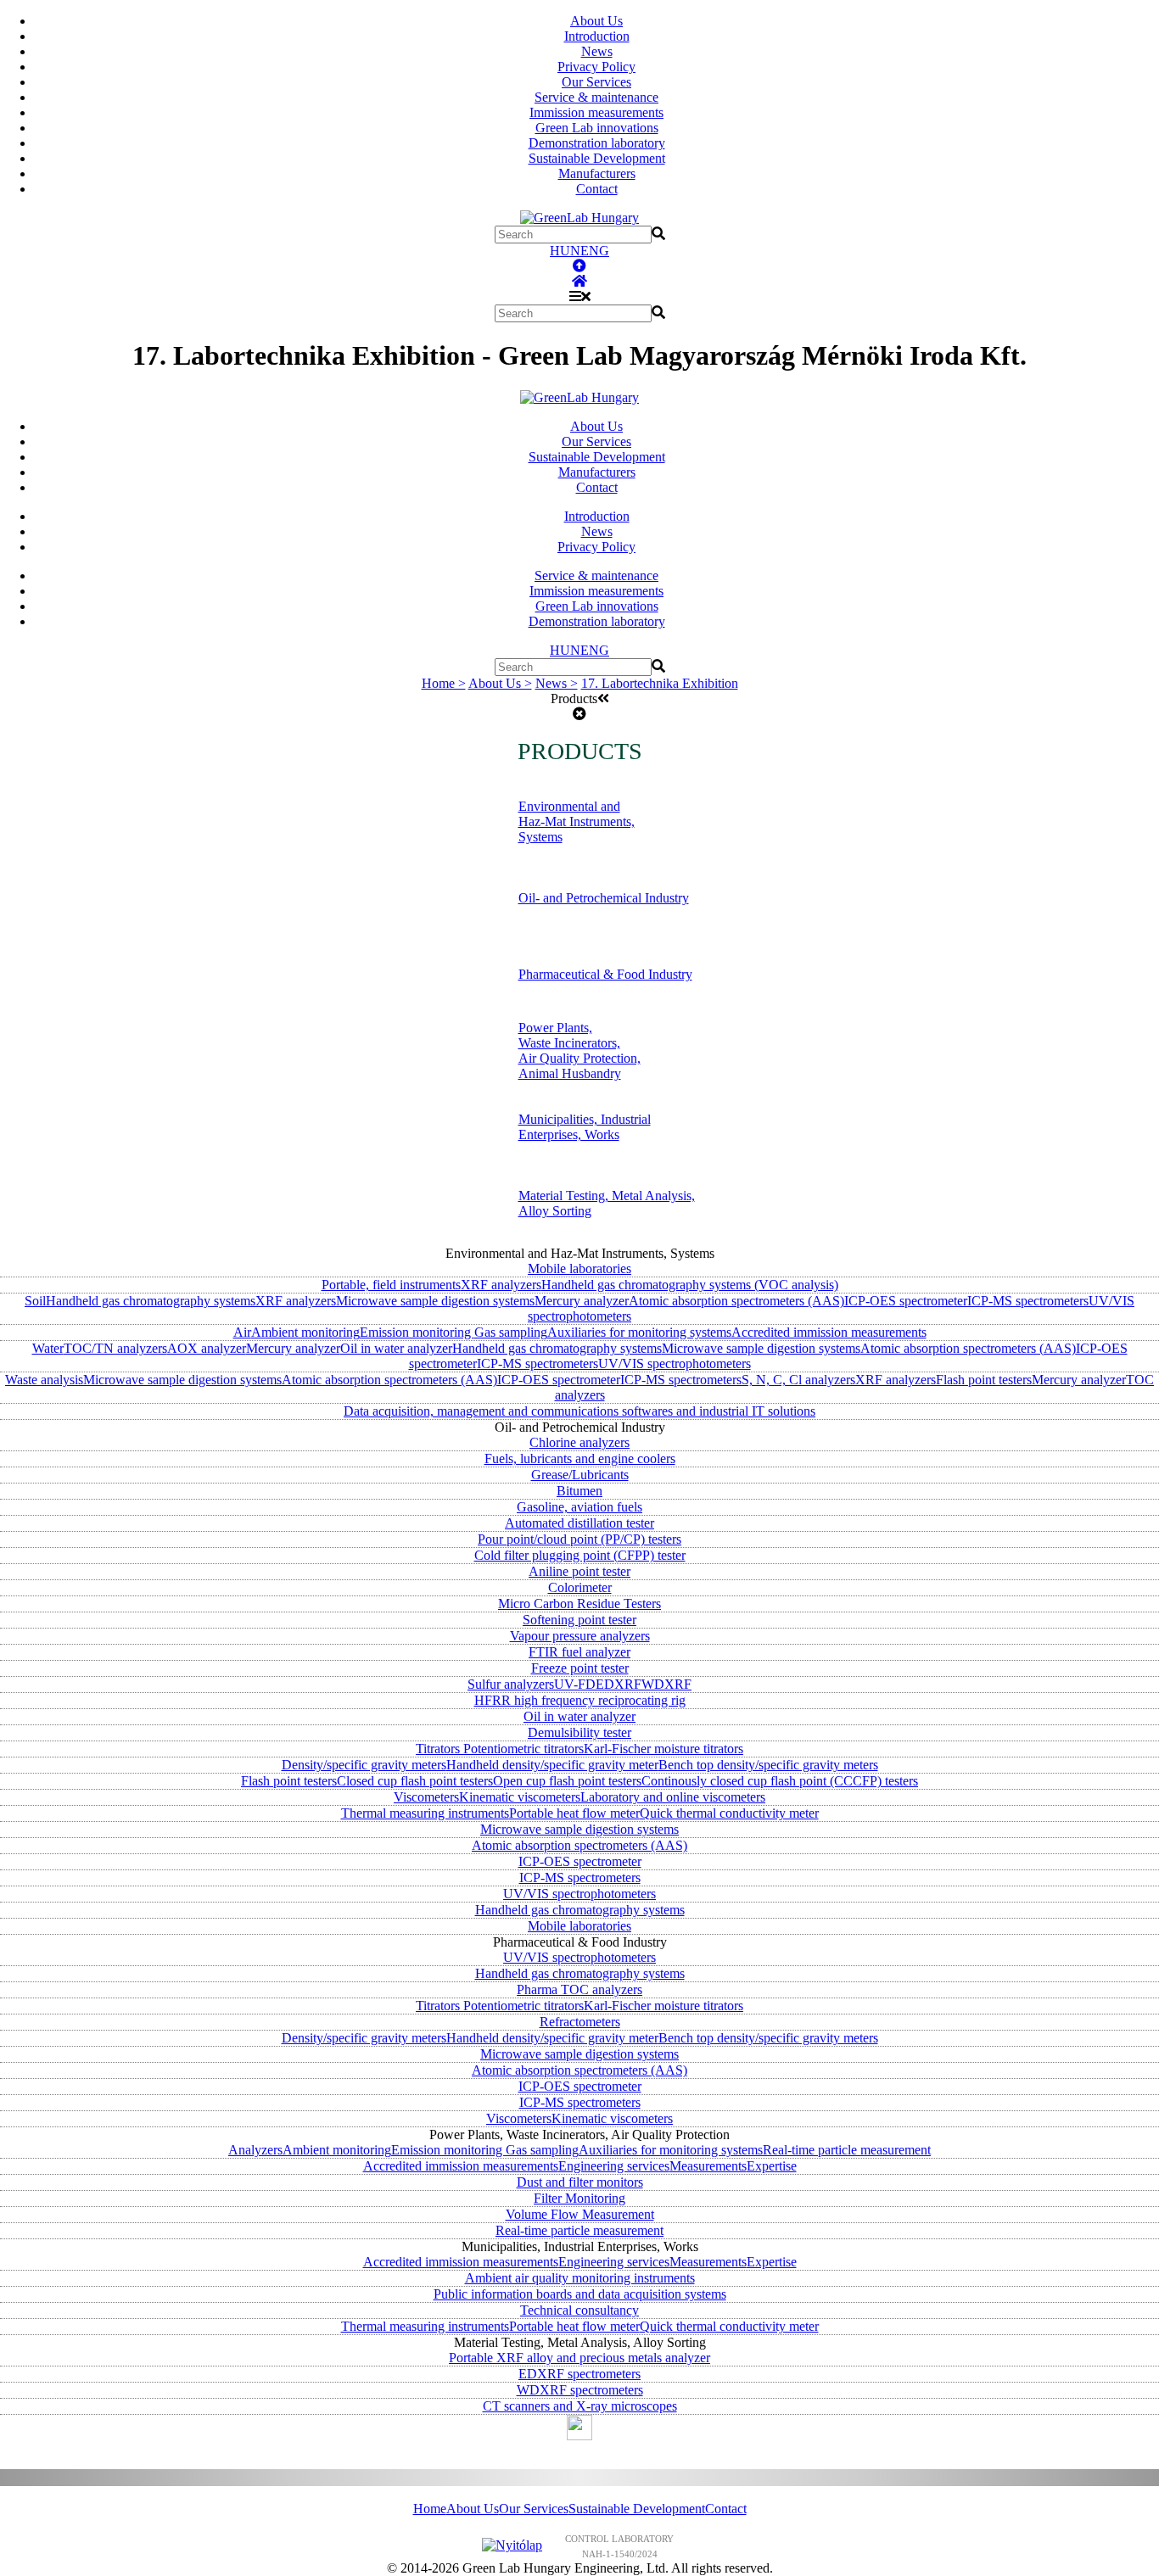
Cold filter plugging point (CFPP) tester (580, 1555)
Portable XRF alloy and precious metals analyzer (579, 2358)
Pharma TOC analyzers (579, 1989)
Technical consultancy (579, 2310)
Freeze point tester (580, 1668)
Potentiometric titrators (524, 1749)
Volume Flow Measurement (580, 2214)
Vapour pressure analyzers (580, 1636)
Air (242, 1332)
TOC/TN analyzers (115, 1348)
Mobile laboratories (579, 1268)
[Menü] (580, 296)
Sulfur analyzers (511, 1684)
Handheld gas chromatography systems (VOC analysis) (690, 1285)
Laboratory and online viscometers (673, 1797)
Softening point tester (579, 1620)
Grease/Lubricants (580, 1475)
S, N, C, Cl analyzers (798, 1380)
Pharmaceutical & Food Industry (605, 974)
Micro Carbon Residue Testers (579, 1604)
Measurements (708, 2166)
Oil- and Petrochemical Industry (604, 898)
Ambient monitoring (305, 1332)
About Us (596, 21)
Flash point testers (984, 1380)
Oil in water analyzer (396, 1348)
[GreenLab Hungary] (579, 218)
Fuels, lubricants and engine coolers (580, 1458)
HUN (565, 251)
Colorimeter (580, 1587)
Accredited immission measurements (829, 1332)
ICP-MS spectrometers (1028, 1301)
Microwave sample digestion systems (435, 1301)
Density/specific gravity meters (364, 1765)
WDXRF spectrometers (580, 2390)
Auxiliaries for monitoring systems (639, 1332)
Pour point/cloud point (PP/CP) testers (579, 1539)
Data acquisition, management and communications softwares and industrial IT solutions (579, 1411)
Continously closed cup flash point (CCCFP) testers (780, 1781)
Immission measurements (596, 112)
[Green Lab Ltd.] (579, 281)
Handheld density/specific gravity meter (552, 1765)
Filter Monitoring (579, 2198)
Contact (597, 189)
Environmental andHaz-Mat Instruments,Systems (577, 821)
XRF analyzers (501, 1285)
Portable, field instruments (391, 1285)
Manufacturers (597, 173)
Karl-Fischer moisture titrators (663, 1749)
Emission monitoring (417, 1332)
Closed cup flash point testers (415, 1781)
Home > (444, 683)
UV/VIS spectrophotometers (675, 1363)
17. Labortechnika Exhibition (660, 683)
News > (557, 683)
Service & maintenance (596, 97)
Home (430, 2509)
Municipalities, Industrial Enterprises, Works (585, 1127)
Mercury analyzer (582, 1301)
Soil (35, 1301)
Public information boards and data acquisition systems (580, 2294)
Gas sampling (511, 1332)
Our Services (596, 82)
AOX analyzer (207, 1348)
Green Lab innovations (597, 128)
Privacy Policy (596, 67)
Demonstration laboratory (597, 143)
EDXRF (619, 1684)
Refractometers (580, 2022)
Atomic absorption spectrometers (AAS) (736, 1301)
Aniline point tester (579, 1571)
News (597, 51)
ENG (595, 251)
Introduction (597, 36)
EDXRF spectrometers (579, 2374)
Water (48, 1348)
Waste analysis (44, 1380)
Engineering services (614, 2166)
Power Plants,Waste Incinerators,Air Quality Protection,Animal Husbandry (579, 1051)
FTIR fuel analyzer (579, 1652)
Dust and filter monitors (580, 2182)
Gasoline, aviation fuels (579, 1507)
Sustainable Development (597, 158)
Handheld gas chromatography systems (151, 1301)
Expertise (772, 2166)
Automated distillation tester (579, 1523)
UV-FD (575, 1684)
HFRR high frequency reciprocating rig (580, 1700)
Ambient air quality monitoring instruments (580, 2278)
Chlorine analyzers (579, 1442)
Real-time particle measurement (847, 2150)
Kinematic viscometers (520, 1797)
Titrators (440, 1749)
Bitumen (579, 1491)
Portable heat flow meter (574, 1813)
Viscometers (426, 1797)
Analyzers (255, 2150)
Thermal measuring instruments (425, 1813)
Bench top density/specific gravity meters (768, 1765)
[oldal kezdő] (579, 266)
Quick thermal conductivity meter (729, 1813)
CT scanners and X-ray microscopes (580, 2406)
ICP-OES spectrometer (906, 1301)
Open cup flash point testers (567, 1781)
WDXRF (666, 1684)
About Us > (500, 683)
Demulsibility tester (579, 1732)
